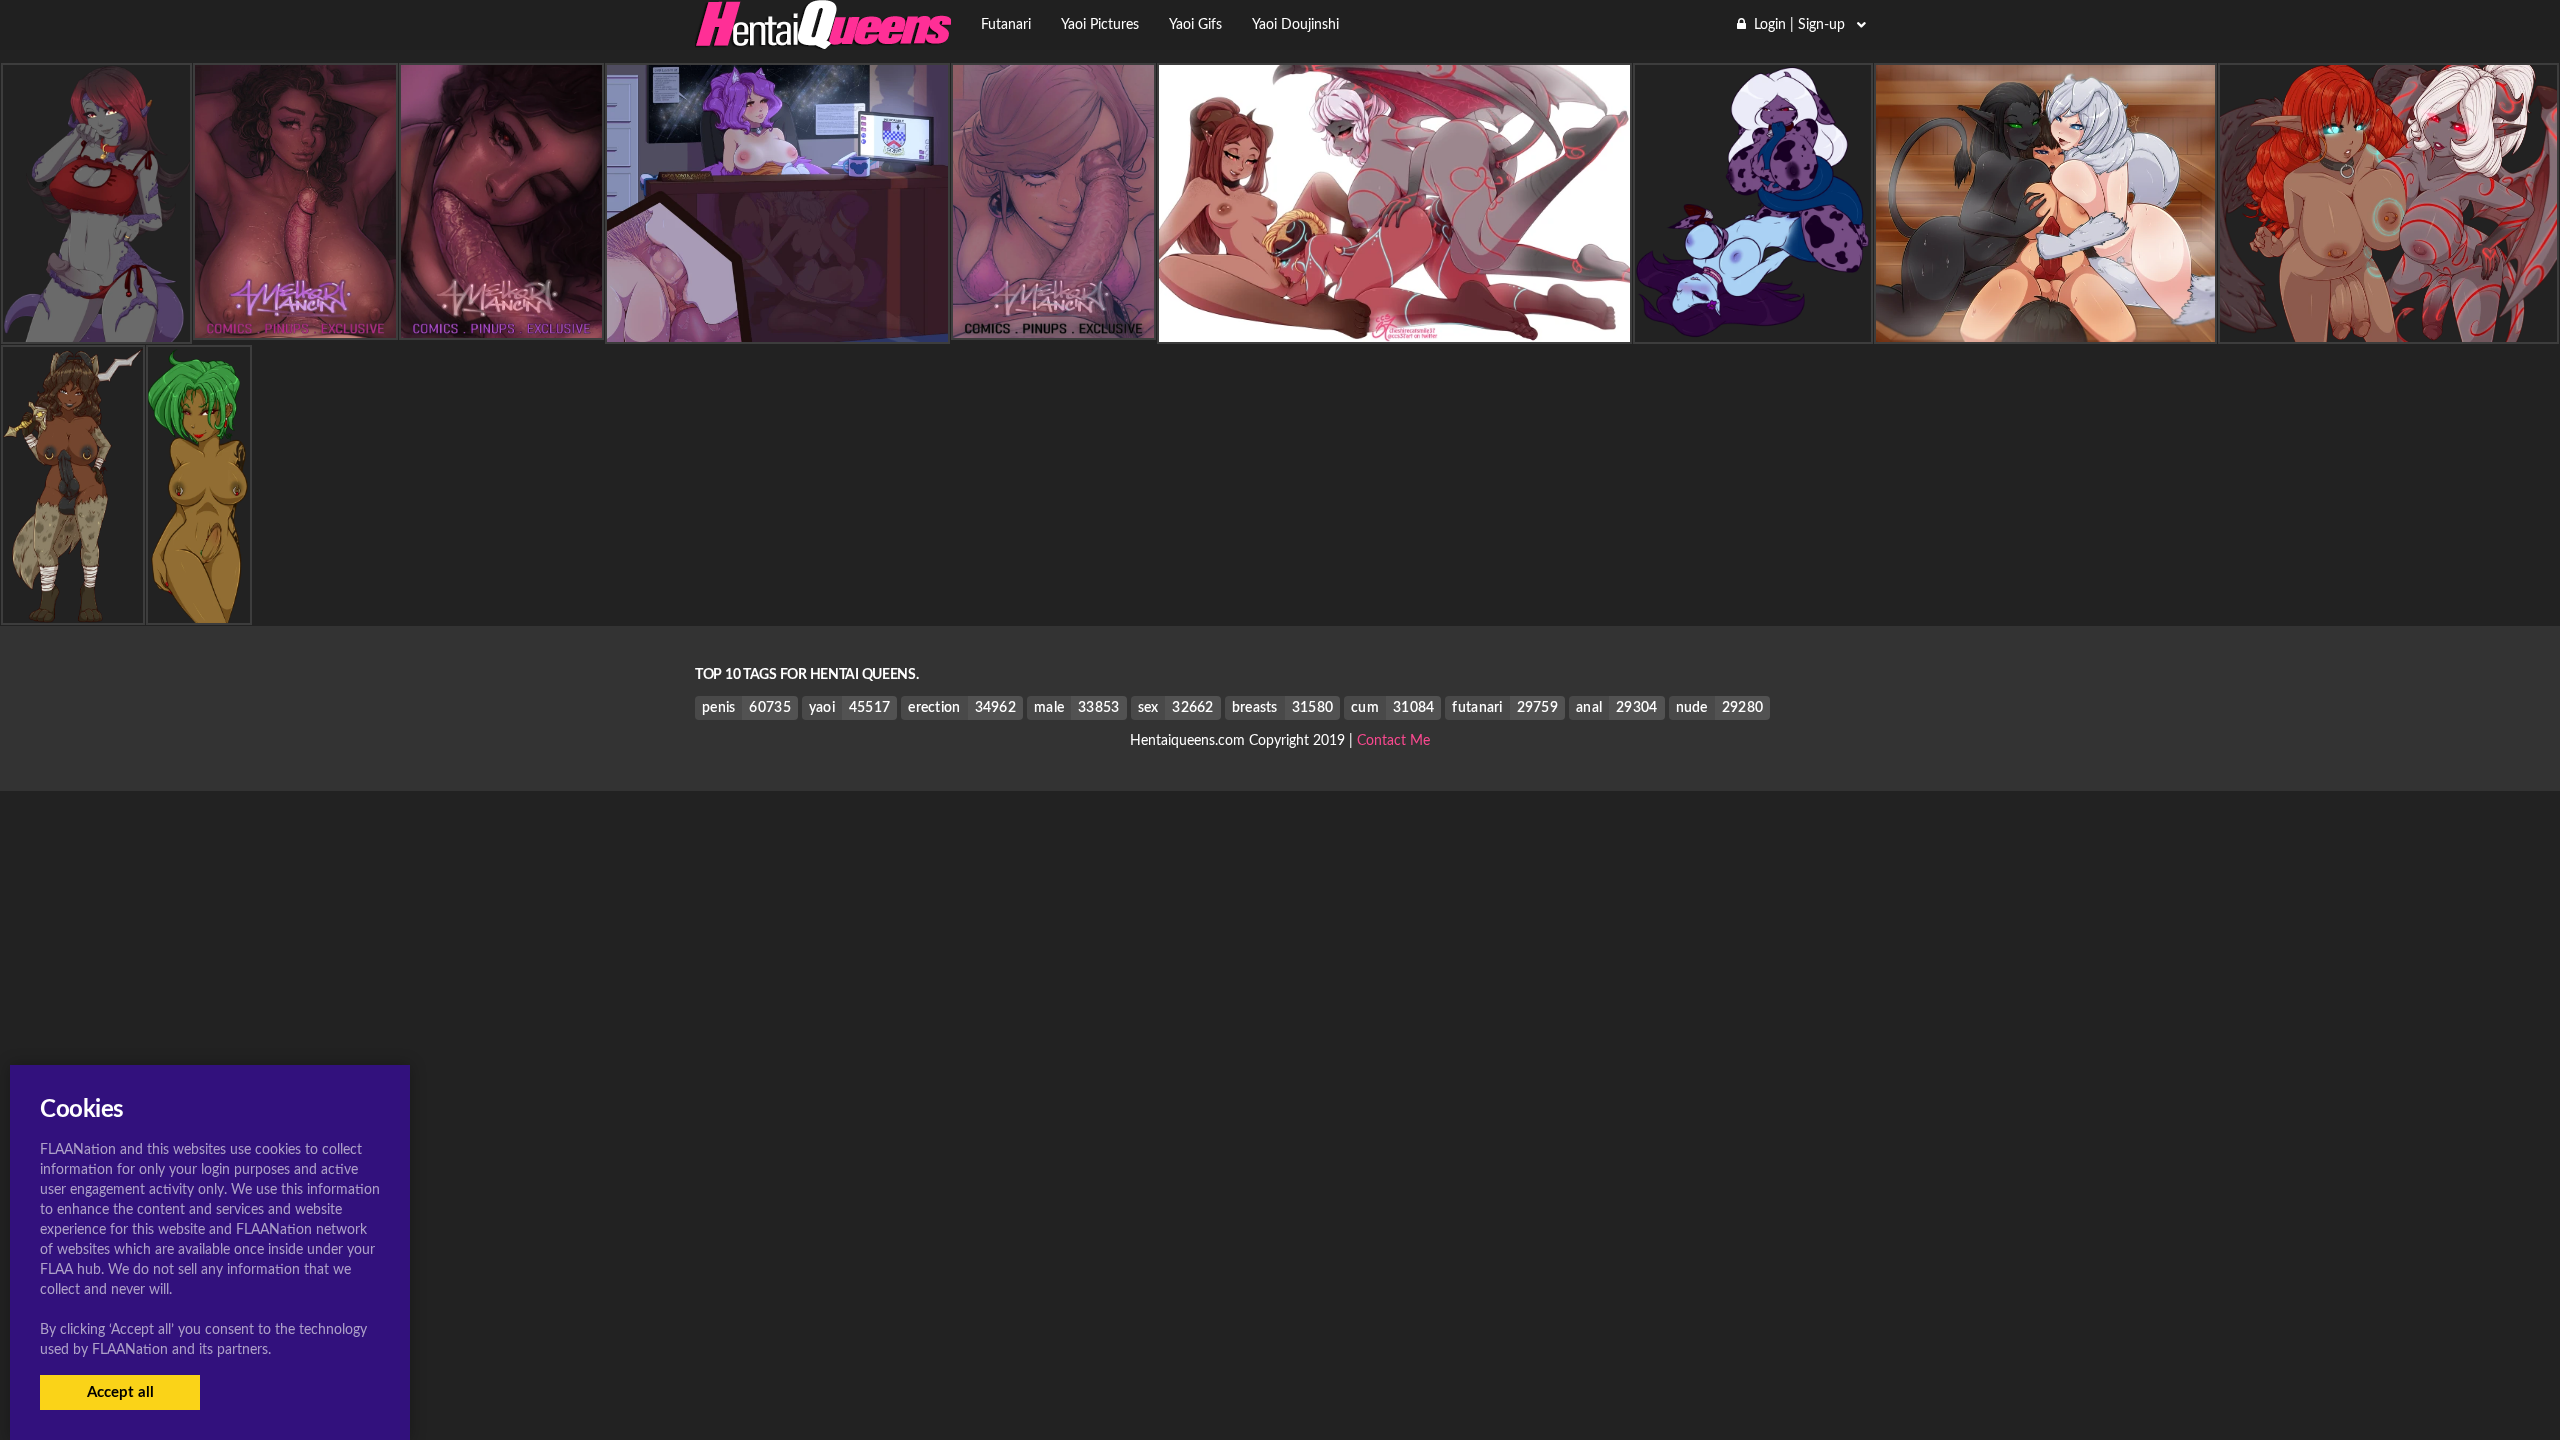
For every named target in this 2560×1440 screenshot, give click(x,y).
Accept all (120, 1392)
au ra (97, 326)
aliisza (1394, 326)
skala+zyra (1752, 326)
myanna (198, 607)
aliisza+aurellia (2388, 326)
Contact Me (1393, 741)
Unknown (777, 326)
